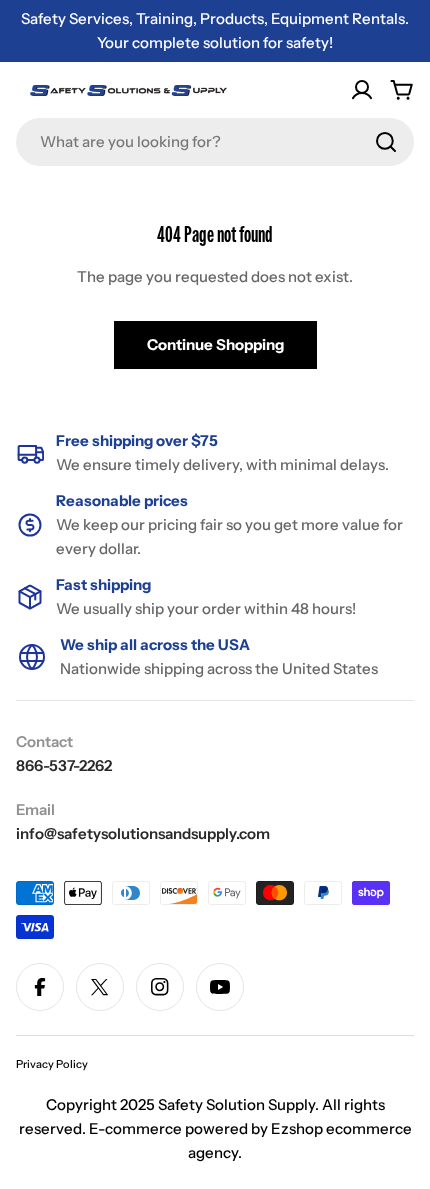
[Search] (386, 142)
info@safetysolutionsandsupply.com (143, 833)
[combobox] (215, 142)
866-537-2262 (64, 765)
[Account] (362, 90)
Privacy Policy (52, 1064)
